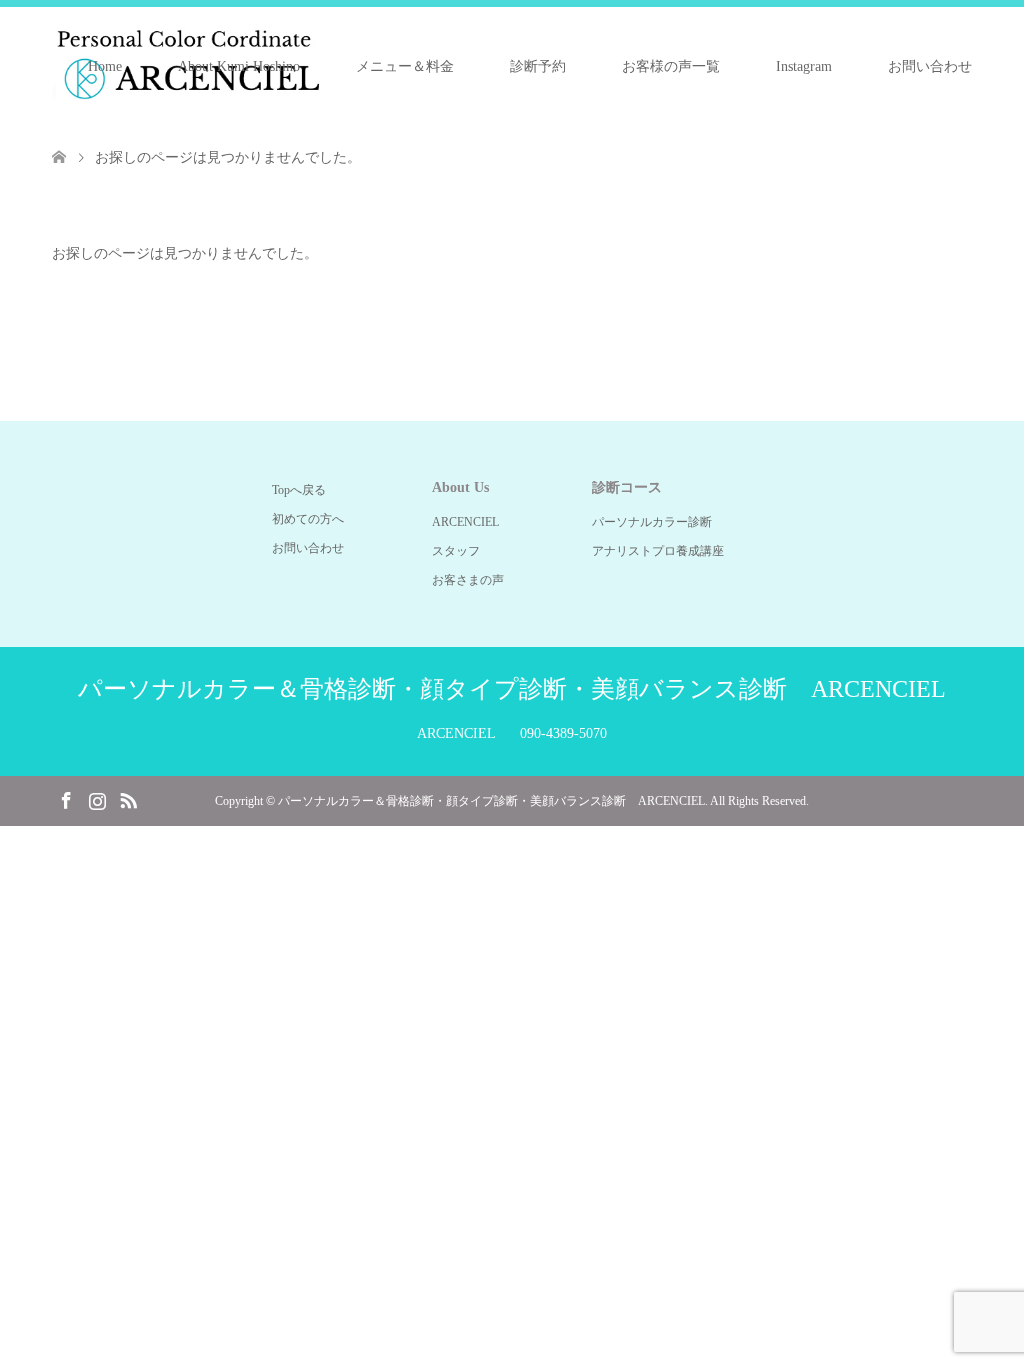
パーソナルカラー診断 (652, 522)
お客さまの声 (468, 580)
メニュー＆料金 (405, 66)
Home (105, 66)
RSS (128, 799)
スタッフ (456, 551)
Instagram (804, 66)
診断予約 (538, 66)
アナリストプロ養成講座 (658, 551)
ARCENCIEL (465, 522)
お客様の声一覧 (671, 66)
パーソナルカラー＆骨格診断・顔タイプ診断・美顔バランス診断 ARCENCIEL (512, 689)
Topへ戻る (299, 490)
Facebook (66, 799)
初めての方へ (308, 519)
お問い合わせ (930, 66)
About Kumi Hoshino (239, 66)
